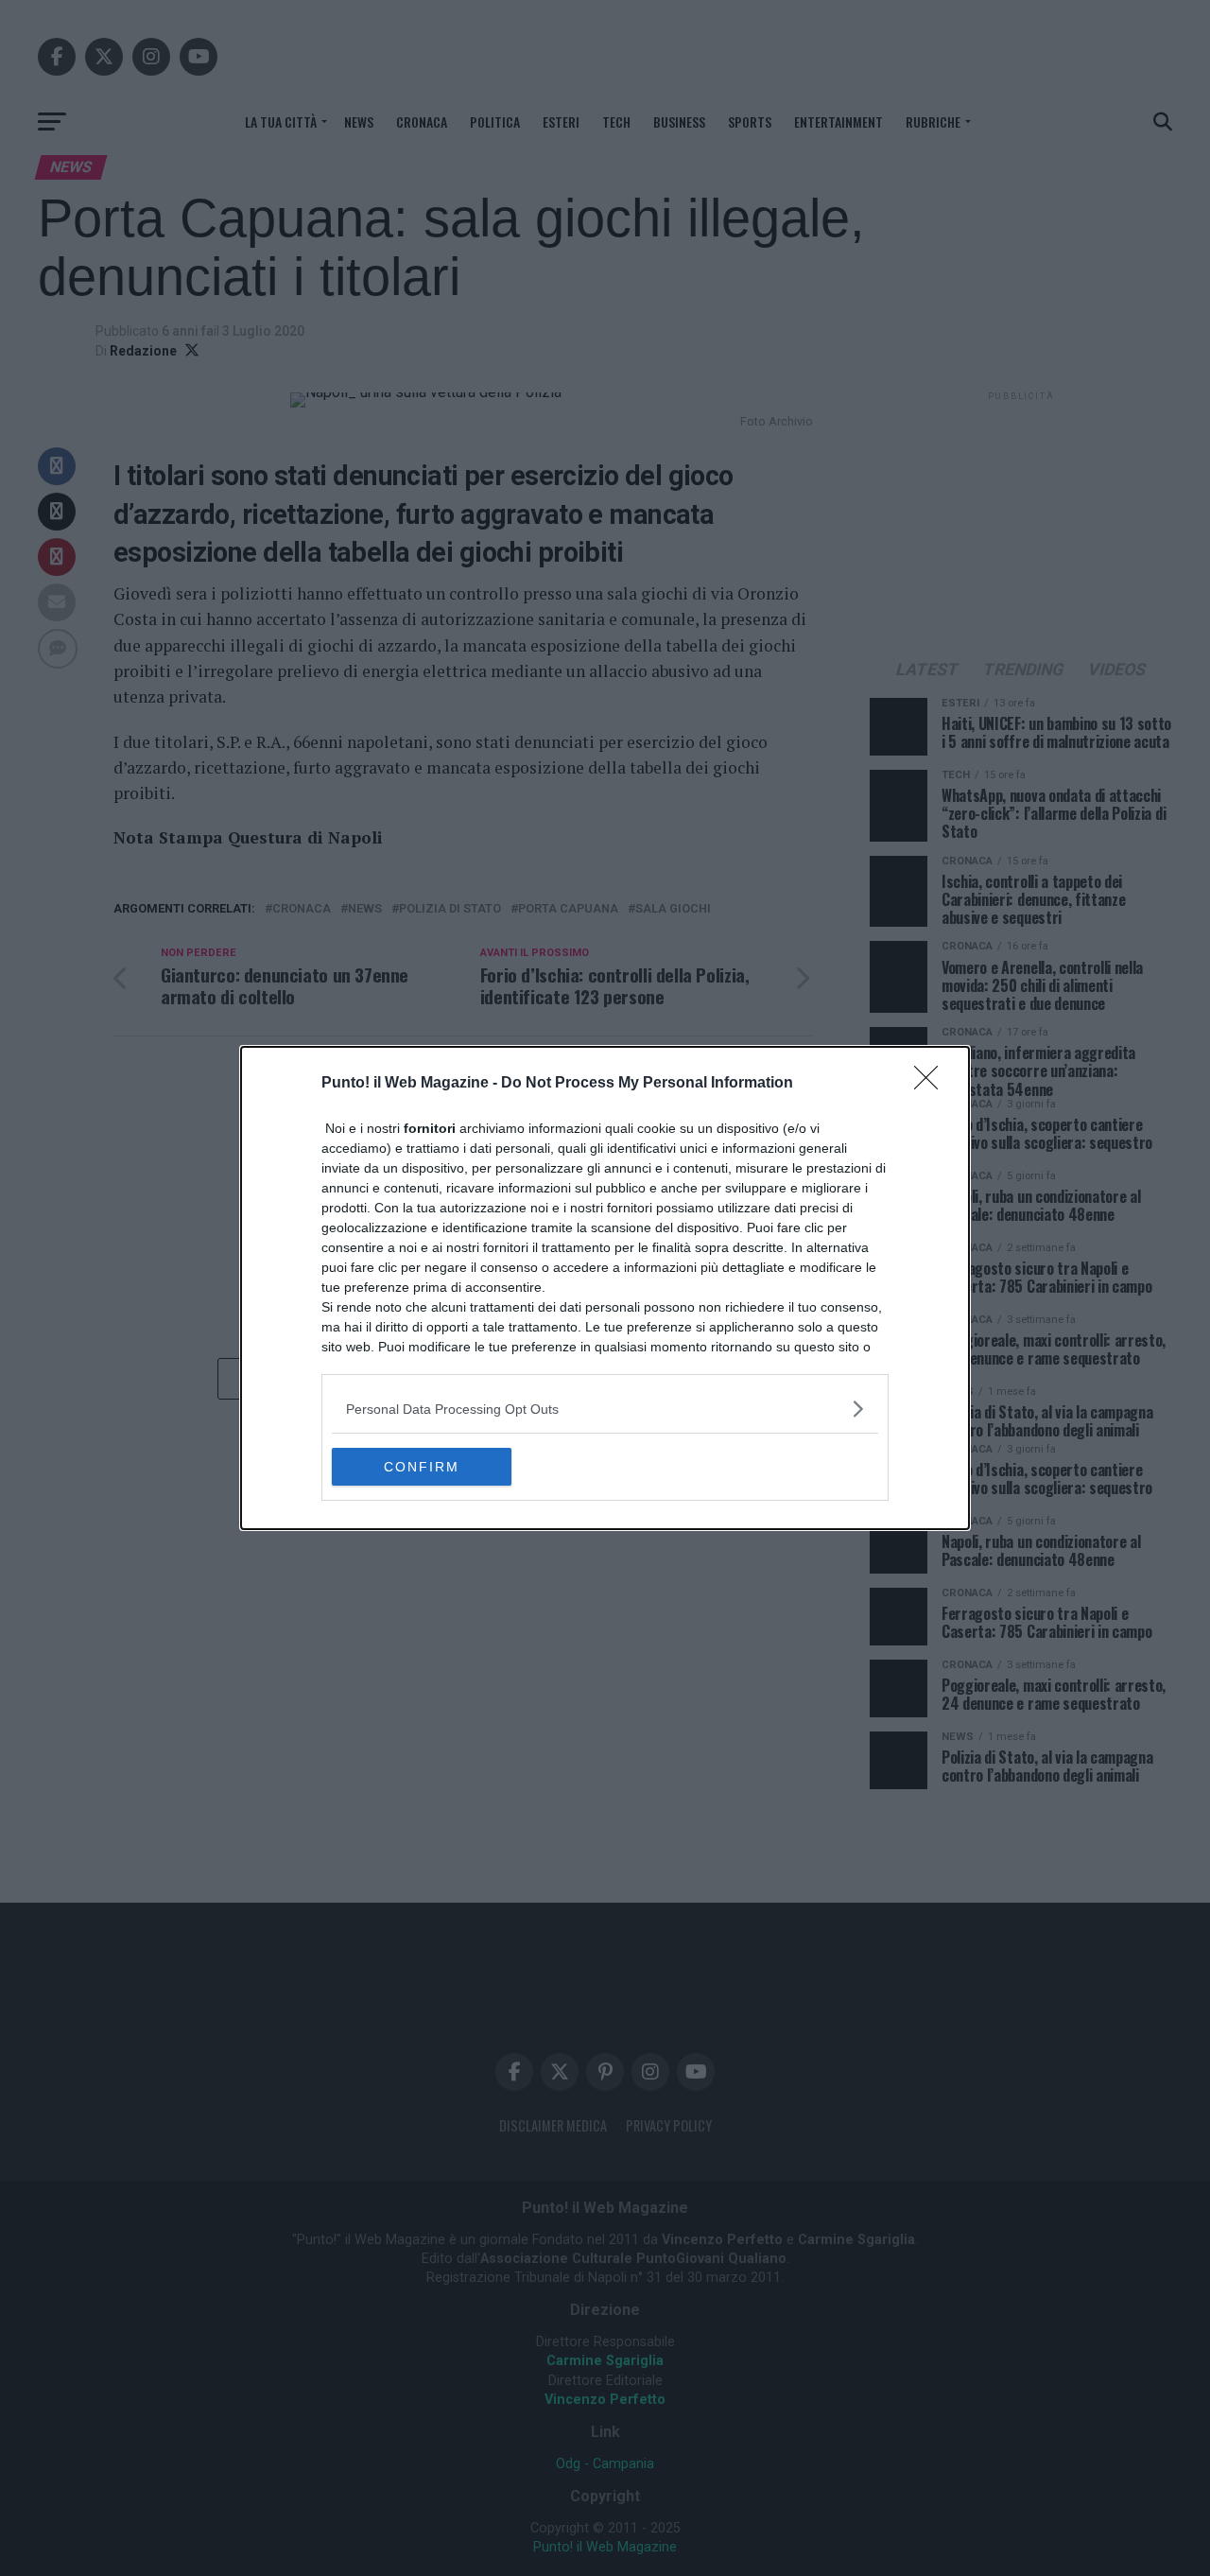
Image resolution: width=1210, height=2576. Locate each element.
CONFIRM (422, 1467)
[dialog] (605, 1288)
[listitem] (605, 1409)
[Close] (932, 1084)
